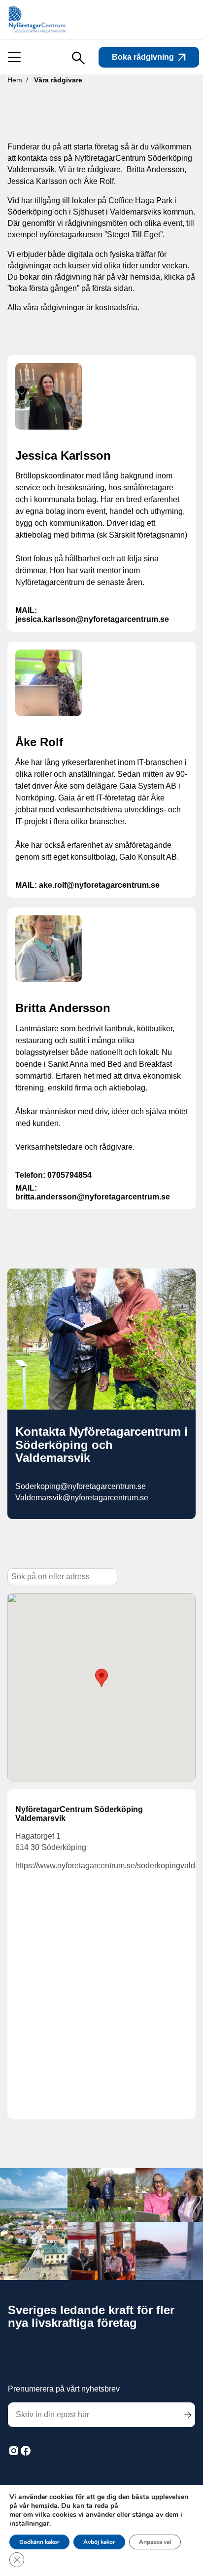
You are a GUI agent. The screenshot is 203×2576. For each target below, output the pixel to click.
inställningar (29, 2524)
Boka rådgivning (143, 57)
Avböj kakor (99, 2542)
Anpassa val (155, 2542)
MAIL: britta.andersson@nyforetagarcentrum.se (93, 1192)
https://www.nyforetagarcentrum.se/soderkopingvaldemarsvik (101, 1866)
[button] (101, 1678)
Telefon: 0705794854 (53, 1175)
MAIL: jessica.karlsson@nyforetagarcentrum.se (92, 615)
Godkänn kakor (39, 2542)
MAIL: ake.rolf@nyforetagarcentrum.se (87, 885)
